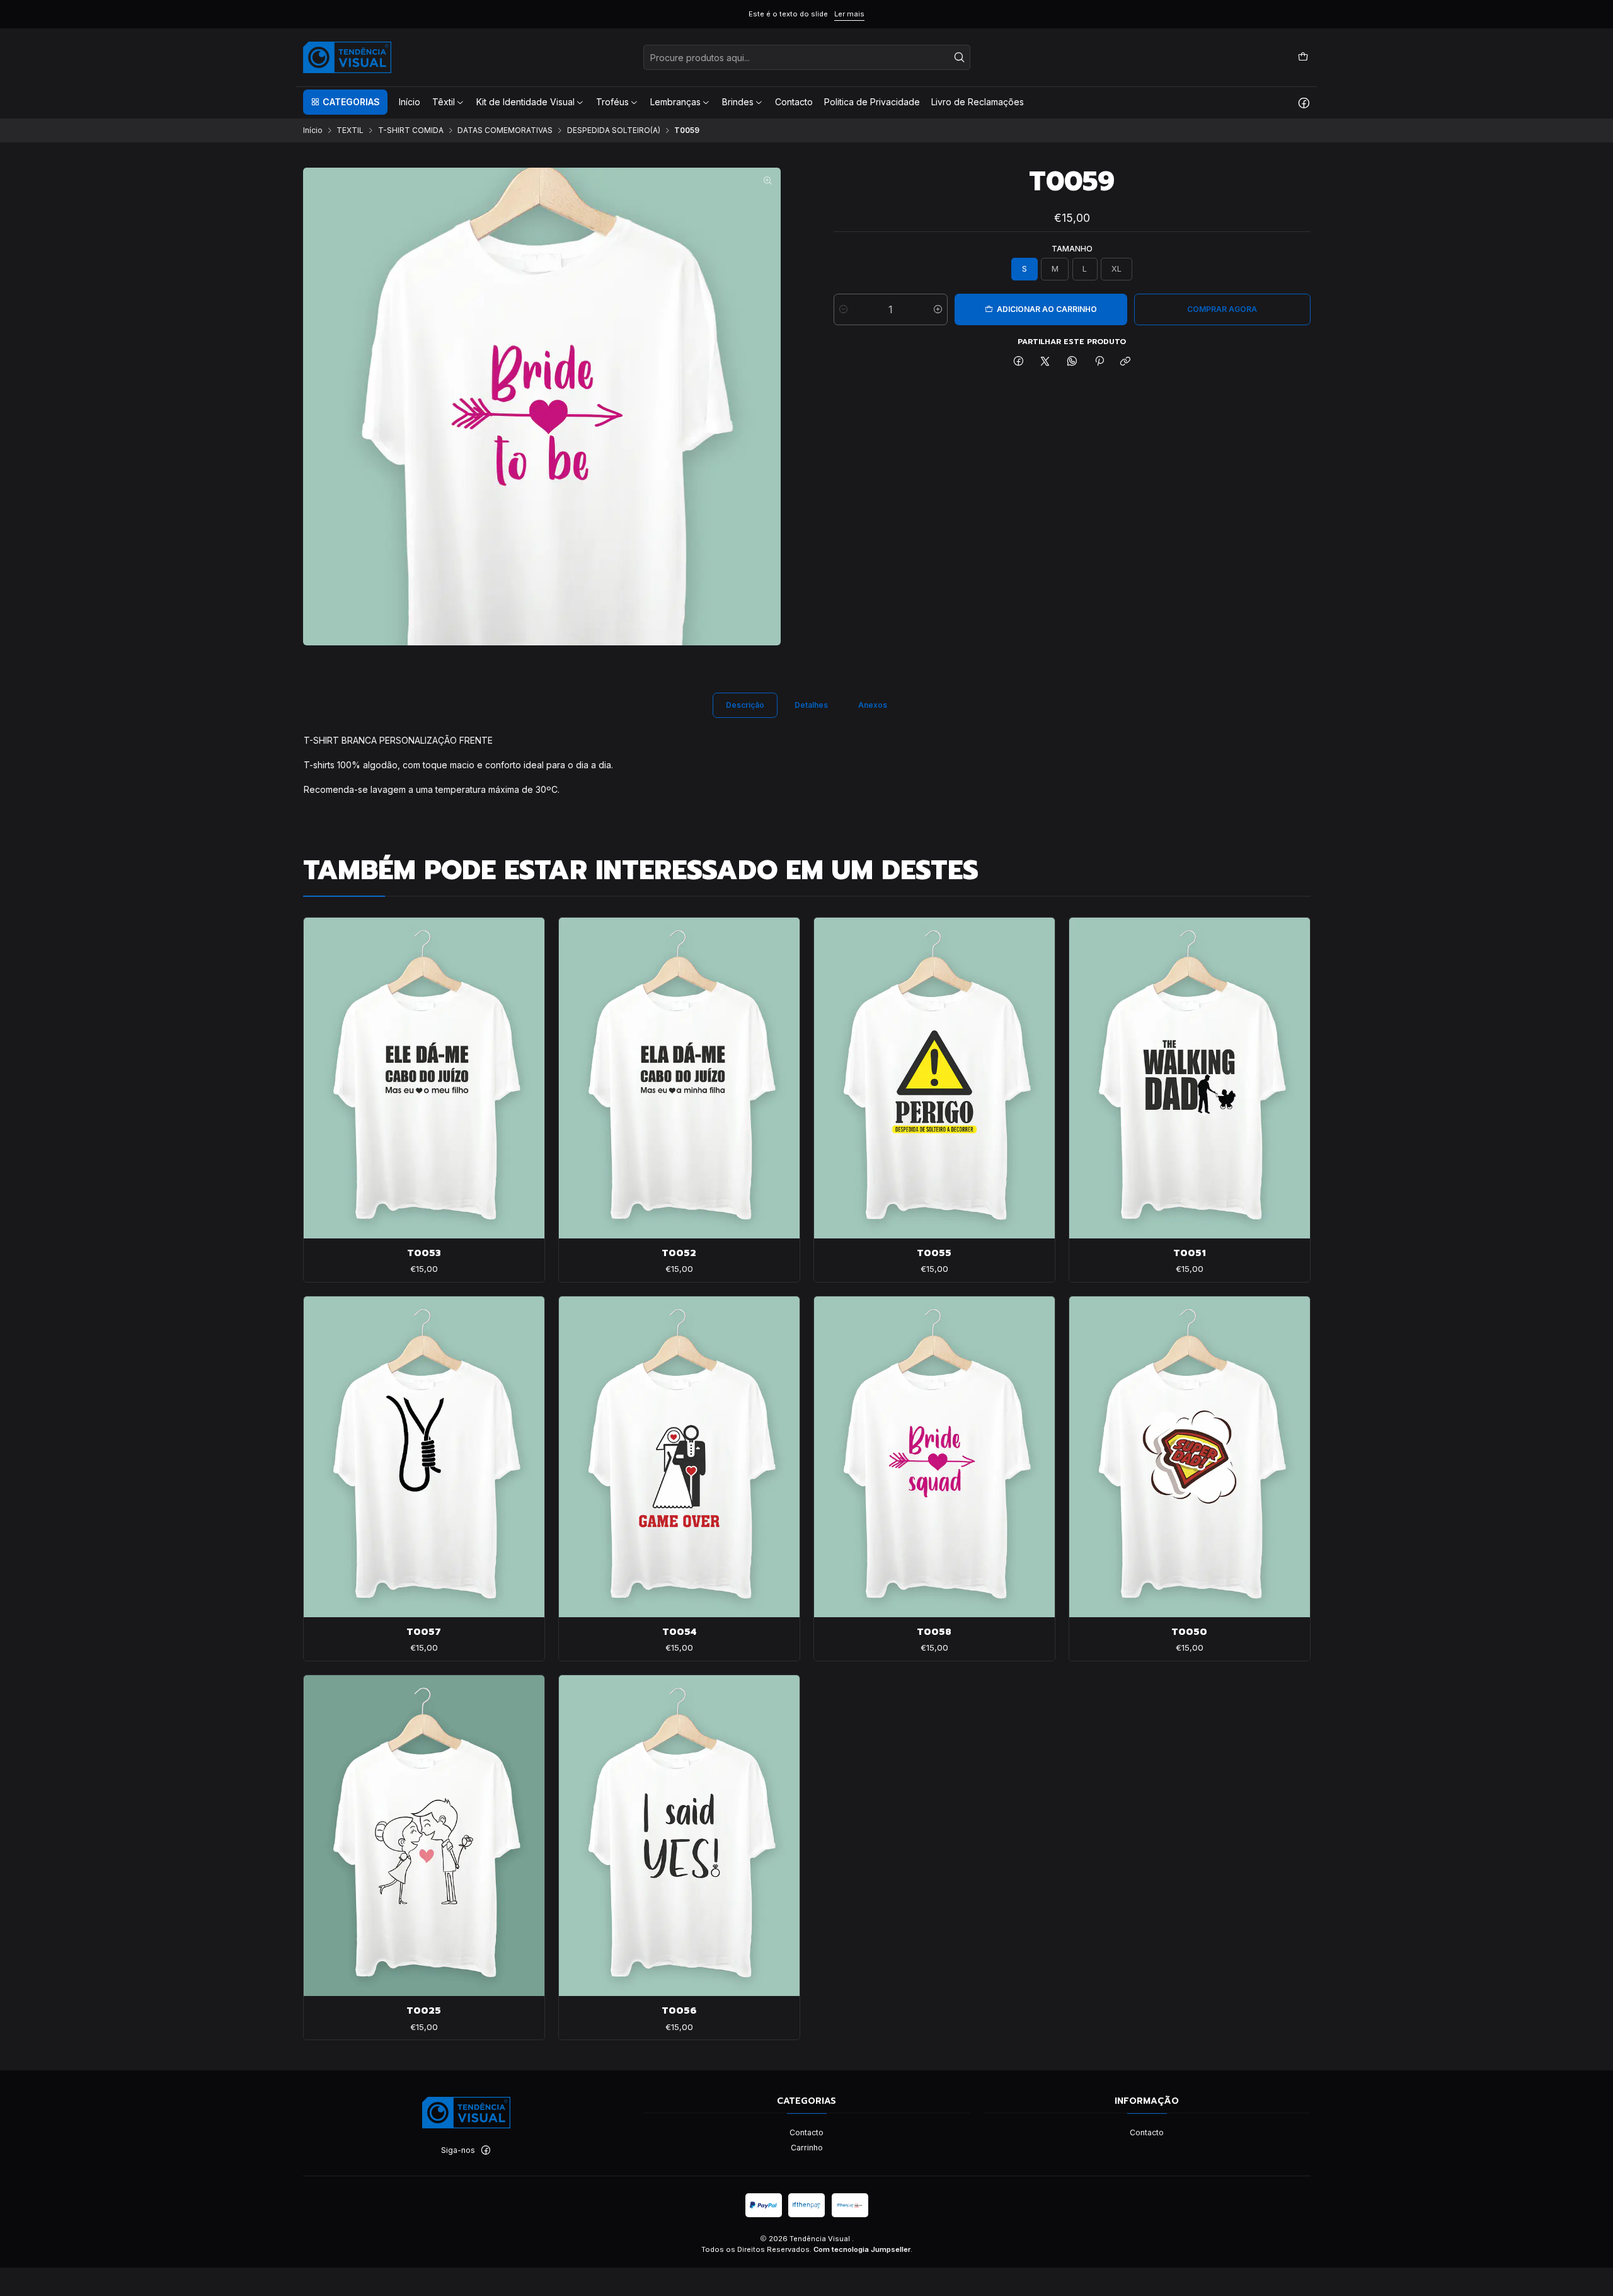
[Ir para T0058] (934, 1457)
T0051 (1190, 1253)
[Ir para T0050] (1190, 1457)
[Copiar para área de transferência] (1126, 362)
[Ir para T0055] (934, 1078)
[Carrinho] (1303, 57)
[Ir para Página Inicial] (347, 57)
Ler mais (849, 14)
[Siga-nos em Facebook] (1304, 102)
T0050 (1189, 1632)
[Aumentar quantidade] (938, 309)
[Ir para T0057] (424, 1457)
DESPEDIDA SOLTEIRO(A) (614, 130)
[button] (345, 102)
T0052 (679, 1253)
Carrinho (807, 2148)
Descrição (745, 705)
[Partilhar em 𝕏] (1045, 362)
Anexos (873, 705)
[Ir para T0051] (1190, 1078)
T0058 (934, 1632)
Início (313, 130)
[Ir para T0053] (424, 1078)
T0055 (934, 1253)
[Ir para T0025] (424, 1836)
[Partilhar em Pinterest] (1099, 362)
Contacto (806, 2132)
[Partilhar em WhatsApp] (1072, 362)
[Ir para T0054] (679, 1457)
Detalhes (811, 705)
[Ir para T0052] (679, 1078)
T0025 (424, 2010)
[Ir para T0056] (679, 1836)
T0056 (679, 2010)
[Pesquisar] (960, 57)
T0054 (679, 1632)
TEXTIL (350, 130)
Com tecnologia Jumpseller (862, 2249)
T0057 (424, 1632)
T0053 (424, 1253)
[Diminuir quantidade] (843, 309)
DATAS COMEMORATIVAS (505, 130)
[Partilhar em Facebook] (1019, 362)
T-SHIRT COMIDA (411, 130)
